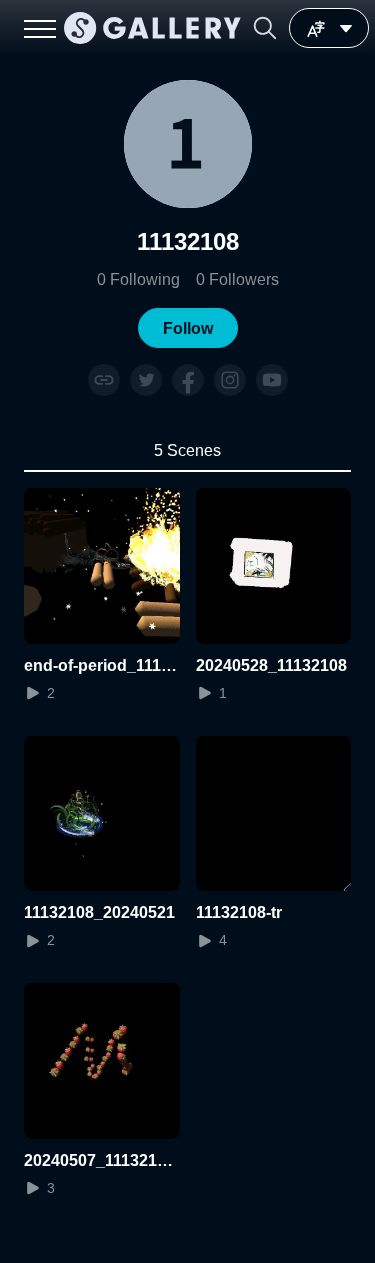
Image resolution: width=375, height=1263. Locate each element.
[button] (265, 28)
